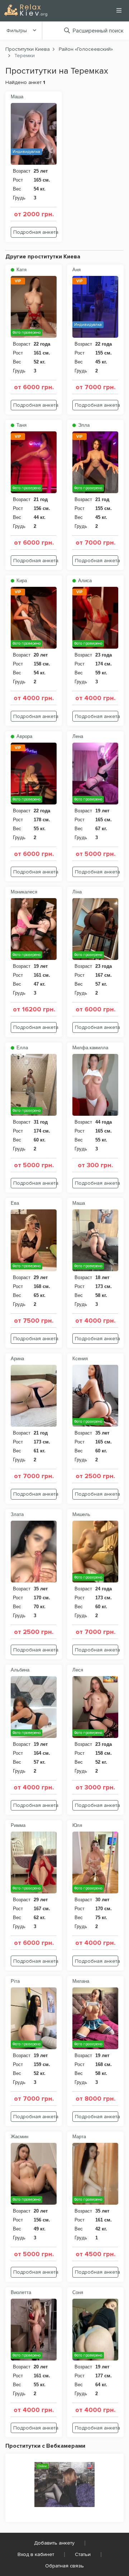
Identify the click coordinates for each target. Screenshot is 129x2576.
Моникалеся (24, 892)
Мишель (81, 1514)
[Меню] (119, 10)
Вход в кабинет (36, 2554)
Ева (15, 1203)
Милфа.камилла (90, 1048)
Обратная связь (64, 2566)
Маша (17, 97)
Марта (79, 2137)
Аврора (24, 736)
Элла (83, 425)
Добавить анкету (54, 2543)
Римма (18, 1825)
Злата (17, 1514)
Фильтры (17, 31)
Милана (81, 1981)
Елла (21, 1048)
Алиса (84, 581)
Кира (21, 581)
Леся (78, 1670)
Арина (17, 1359)
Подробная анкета (35, 232)
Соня (78, 2292)
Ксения (80, 1359)
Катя (21, 270)
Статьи (83, 2554)
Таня (21, 425)
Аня (77, 270)
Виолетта (21, 2292)
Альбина (20, 1670)
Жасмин (20, 2137)
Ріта (15, 1981)
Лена (78, 736)
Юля (77, 1825)
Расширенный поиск (98, 31)
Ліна (77, 892)
